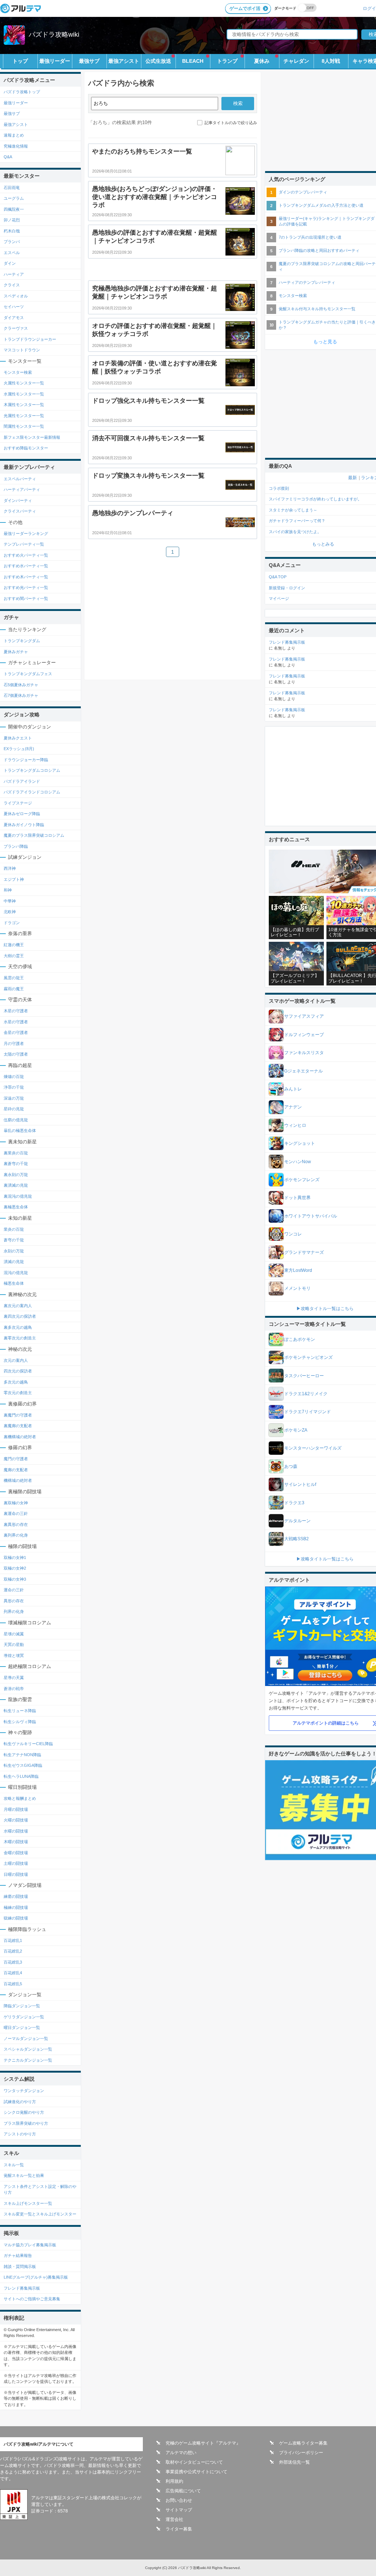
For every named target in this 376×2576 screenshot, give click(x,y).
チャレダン (296, 61)
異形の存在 (14, 1601)
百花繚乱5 (13, 1984)
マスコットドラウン (22, 350)
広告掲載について (183, 2491)
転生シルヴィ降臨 (20, 1722)
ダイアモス (14, 318)
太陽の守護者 (16, 1054)
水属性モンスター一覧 (24, 394)
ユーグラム (14, 198)
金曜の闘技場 (16, 1853)
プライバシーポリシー (301, 2453)
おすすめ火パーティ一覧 (26, 555)
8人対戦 (331, 61)
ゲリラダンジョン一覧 (24, 2017)
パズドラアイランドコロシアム (32, 792)
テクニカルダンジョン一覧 (28, 2060)
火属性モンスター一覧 (24, 383)
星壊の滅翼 (14, 1634)
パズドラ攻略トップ (22, 92)
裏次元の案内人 (18, 1306)
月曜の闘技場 (16, 1809)
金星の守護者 (16, 1032)
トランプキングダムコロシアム (32, 770)
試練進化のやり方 (20, 2102)
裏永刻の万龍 (16, 1175)
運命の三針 (14, 1590)
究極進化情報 (16, 146)
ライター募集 (179, 2529)
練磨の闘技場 (16, 1896)
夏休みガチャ (16, 652)
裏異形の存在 (16, 1524)
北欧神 (10, 912)
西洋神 (10, 868)
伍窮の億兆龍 (16, 1120)
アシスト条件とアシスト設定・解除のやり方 (40, 2190)
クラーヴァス (16, 328)
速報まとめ (14, 135)
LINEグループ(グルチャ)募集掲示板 (36, 2277)
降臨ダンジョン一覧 (22, 2006)
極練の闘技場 (16, 1907)
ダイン (10, 263)
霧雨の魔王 (14, 989)
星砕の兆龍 (14, 1109)
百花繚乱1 (13, 1940)
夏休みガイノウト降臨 (24, 825)
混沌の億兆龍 (16, 1273)
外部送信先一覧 (294, 2462)
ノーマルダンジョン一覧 (26, 2038)
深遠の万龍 (14, 1098)
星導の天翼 (14, 1678)
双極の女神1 (15, 1557)
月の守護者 (14, 1043)
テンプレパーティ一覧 (24, 544)
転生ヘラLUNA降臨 (21, 1776)
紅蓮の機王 (14, 945)
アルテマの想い (181, 2453)
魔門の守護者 (16, 1459)
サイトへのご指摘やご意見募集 (32, 2299)
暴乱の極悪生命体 (20, 1130)
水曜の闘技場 (16, 1831)
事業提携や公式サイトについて (196, 2472)
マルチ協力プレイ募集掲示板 (30, 2245)
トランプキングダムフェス (28, 674)
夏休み (262, 61)
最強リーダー (55, 61)
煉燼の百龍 (14, 1077)
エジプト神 (14, 879)
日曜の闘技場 (16, 1874)
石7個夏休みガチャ (21, 695)
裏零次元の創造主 (20, 1338)
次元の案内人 (16, 1360)
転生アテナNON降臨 (22, 1755)
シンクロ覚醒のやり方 (24, 2112)
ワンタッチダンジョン (24, 2091)
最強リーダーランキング (26, 533)
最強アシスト (124, 61)
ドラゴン (12, 923)
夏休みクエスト (18, 738)
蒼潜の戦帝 (14, 1689)
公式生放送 (158, 61)
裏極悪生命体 (16, 1207)
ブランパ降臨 (16, 846)
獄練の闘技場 (16, 1918)
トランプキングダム (22, 641)
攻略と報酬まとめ (20, 1798)
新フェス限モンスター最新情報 (32, 437)
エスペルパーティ (20, 479)
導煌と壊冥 (14, 1656)
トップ (20, 61)
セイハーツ (14, 307)
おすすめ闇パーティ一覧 (26, 598)
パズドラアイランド (22, 781)
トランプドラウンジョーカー (30, 339)
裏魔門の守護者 (18, 1415)
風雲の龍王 (14, 978)
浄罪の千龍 (14, 1087)
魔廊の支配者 (16, 1470)
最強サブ (89, 61)
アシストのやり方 (20, 2134)
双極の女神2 (15, 1568)
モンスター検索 (18, 372)
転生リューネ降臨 (20, 1711)
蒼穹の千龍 (14, 1240)
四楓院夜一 (14, 209)
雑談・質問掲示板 (20, 2266)
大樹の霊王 (14, 956)
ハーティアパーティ (22, 489)
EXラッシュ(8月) (19, 749)
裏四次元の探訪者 (20, 1316)
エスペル (12, 253)
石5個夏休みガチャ (21, 685)
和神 (8, 890)
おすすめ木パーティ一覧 (26, 577)
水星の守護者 (16, 1022)
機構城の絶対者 (18, 1480)
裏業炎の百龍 (16, 1153)
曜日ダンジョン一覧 (22, 2027)
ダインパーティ (18, 500)
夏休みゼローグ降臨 (22, 814)
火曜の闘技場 (16, 1820)
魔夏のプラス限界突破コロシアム (34, 835)
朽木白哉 (12, 231)
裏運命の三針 (16, 1513)
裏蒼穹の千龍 (16, 1164)
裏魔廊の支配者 (18, 1426)
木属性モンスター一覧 (24, 405)
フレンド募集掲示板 (22, 2288)
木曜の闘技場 (16, 1842)
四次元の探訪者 (18, 1371)
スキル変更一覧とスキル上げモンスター (40, 2214)
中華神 (10, 901)
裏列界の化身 (16, 1535)
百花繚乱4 (13, 1973)
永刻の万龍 (14, 1251)
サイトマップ (179, 2510)
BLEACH (193, 61)
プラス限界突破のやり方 (26, 2123)
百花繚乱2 (13, 1951)
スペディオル (16, 296)
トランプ (227, 61)
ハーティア (14, 274)
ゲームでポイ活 (245, 8)
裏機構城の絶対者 (20, 1437)
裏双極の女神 (16, 1503)
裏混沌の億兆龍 (18, 1196)
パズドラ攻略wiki (54, 35)
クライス (12, 285)
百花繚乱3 (13, 1962)
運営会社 (174, 2519)
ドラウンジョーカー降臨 (26, 760)
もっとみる (323, 544)
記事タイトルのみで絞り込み (231, 123)
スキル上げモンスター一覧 (28, 2203)
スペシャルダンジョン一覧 (28, 2049)
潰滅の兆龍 (14, 1262)
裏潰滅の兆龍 (16, 1185)
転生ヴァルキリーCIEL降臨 (28, 1744)
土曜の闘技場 (16, 1863)
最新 (352, 478)
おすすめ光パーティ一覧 (26, 587)
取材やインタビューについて (194, 2462)
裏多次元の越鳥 (18, 1327)
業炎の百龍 (14, 1229)
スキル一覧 (14, 2165)
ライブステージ (18, 803)
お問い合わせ (179, 2500)
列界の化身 (14, 1611)
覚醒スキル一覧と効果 (24, 2175)
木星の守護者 (16, 1011)
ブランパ (12, 242)
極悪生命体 (14, 1283)
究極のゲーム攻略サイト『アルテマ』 (203, 2443)
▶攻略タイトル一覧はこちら (325, 1309)
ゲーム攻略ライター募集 (303, 2443)
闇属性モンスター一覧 (24, 426)
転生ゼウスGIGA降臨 (23, 1765)
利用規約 (174, 2481)
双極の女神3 (15, 1579)
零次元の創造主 (18, 1393)
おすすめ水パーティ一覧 (26, 566)
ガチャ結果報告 (18, 2255)
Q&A (8, 157)
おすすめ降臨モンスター (26, 448)
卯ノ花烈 (12, 220)
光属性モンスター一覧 (24, 416)
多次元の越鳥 (16, 1382)
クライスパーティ (20, 511)
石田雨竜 (12, 188)
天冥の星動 (14, 1645)
